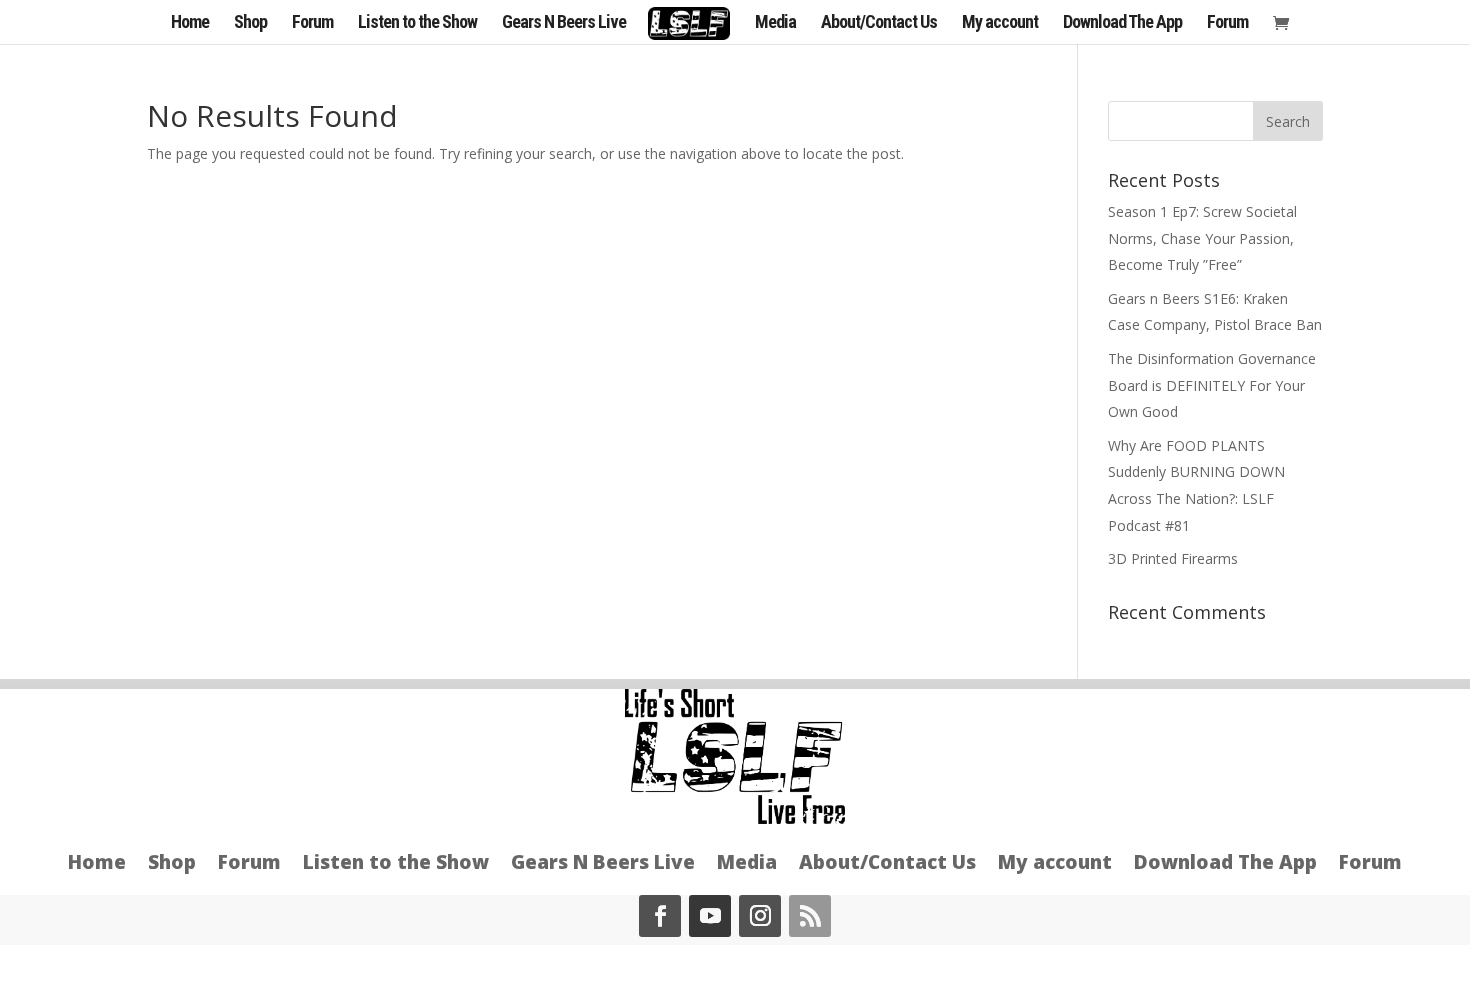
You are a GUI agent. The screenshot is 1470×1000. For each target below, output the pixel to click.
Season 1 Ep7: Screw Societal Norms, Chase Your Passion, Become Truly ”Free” (1202, 238)
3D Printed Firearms (1173, 558)
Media (775, 23)
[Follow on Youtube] (710, 916)
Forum (312, 23)
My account (1000, 23)
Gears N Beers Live (564, 23)
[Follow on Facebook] (660, 916)
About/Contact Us (879, 23)
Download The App (1122, 23)
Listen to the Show (417, 23)
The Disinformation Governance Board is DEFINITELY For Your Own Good (1212, 385)
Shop (250, 23)
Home (190, 23)
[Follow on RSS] (810, 916)
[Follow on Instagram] (760, 916)
